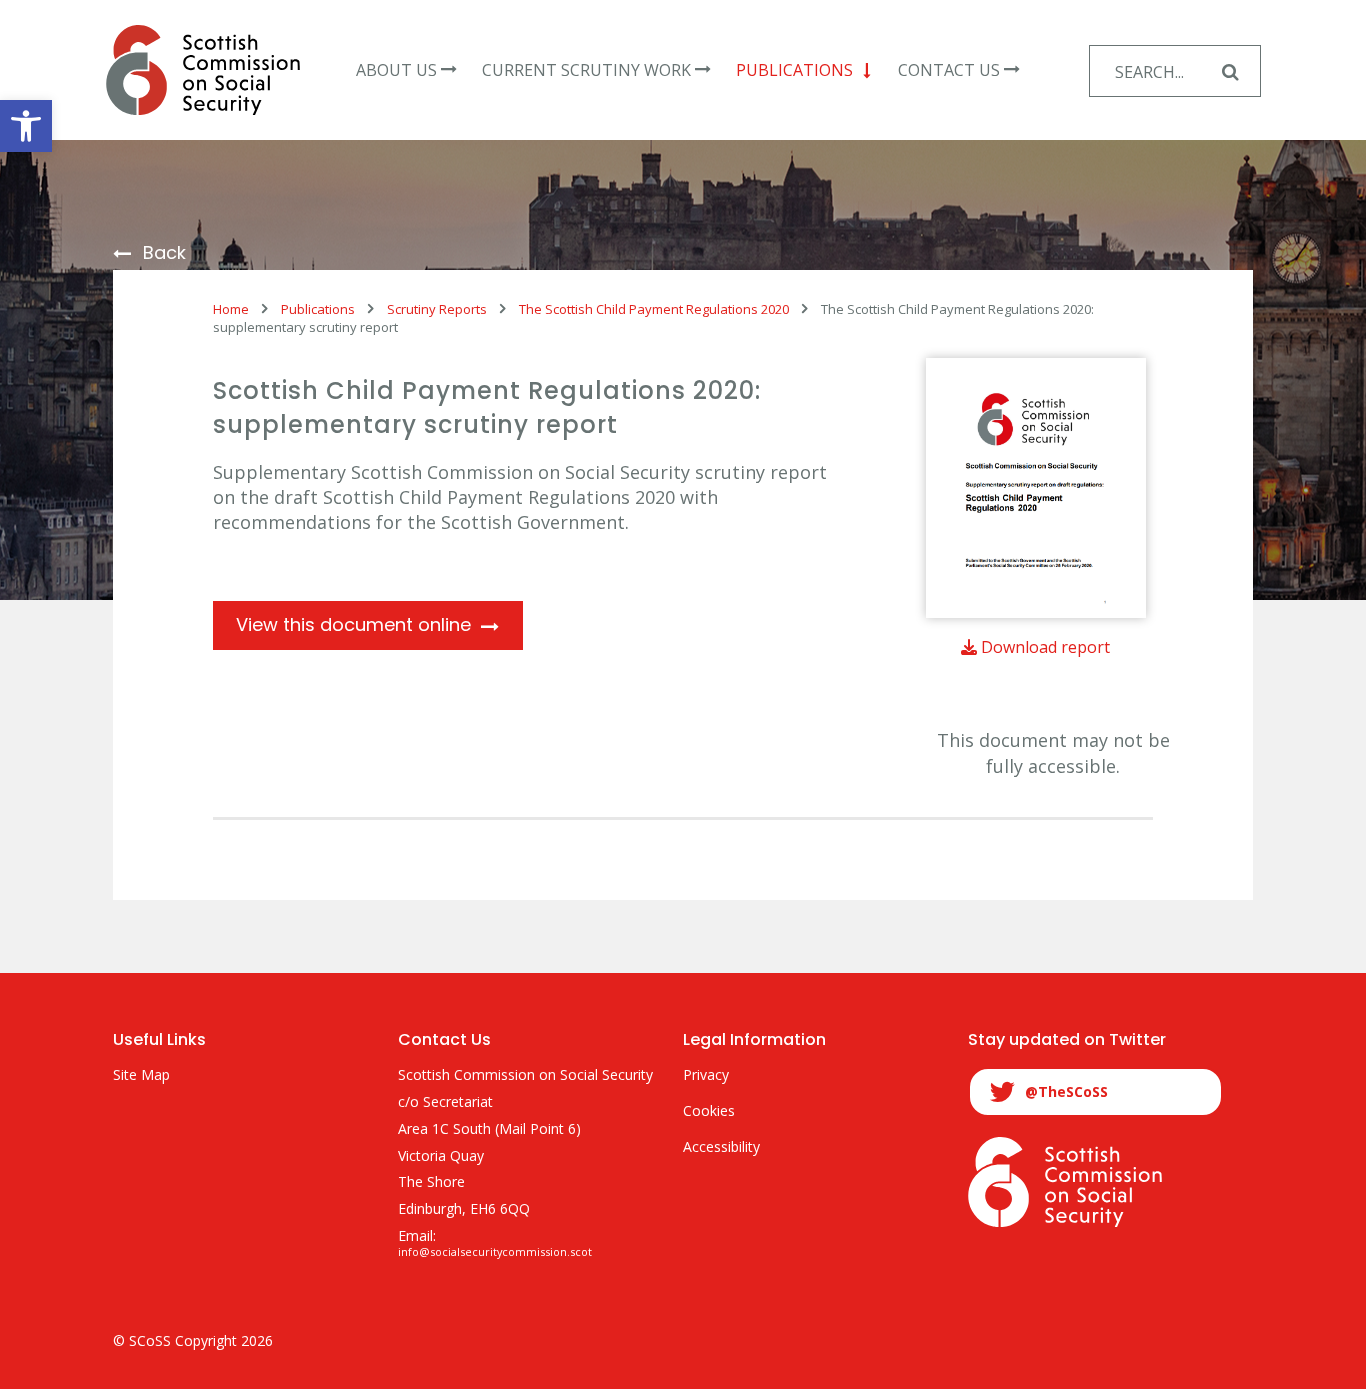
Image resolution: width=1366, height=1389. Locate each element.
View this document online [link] (353, 624)
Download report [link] (1043, 647)
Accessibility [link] (721, 1147)
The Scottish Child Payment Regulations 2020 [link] (654, 309)
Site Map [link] (141, 1075)
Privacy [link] (706, 1075)
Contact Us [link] (949, 70)
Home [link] (231, 309)
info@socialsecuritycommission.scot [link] (495, 1252)
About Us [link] (396, 70)
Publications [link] (794, 70)
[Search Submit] (1229, 71)
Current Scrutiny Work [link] (586, 70)
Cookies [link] (709, 1111)
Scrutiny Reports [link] (437, 309)
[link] (26, 126)
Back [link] (164, 253)
